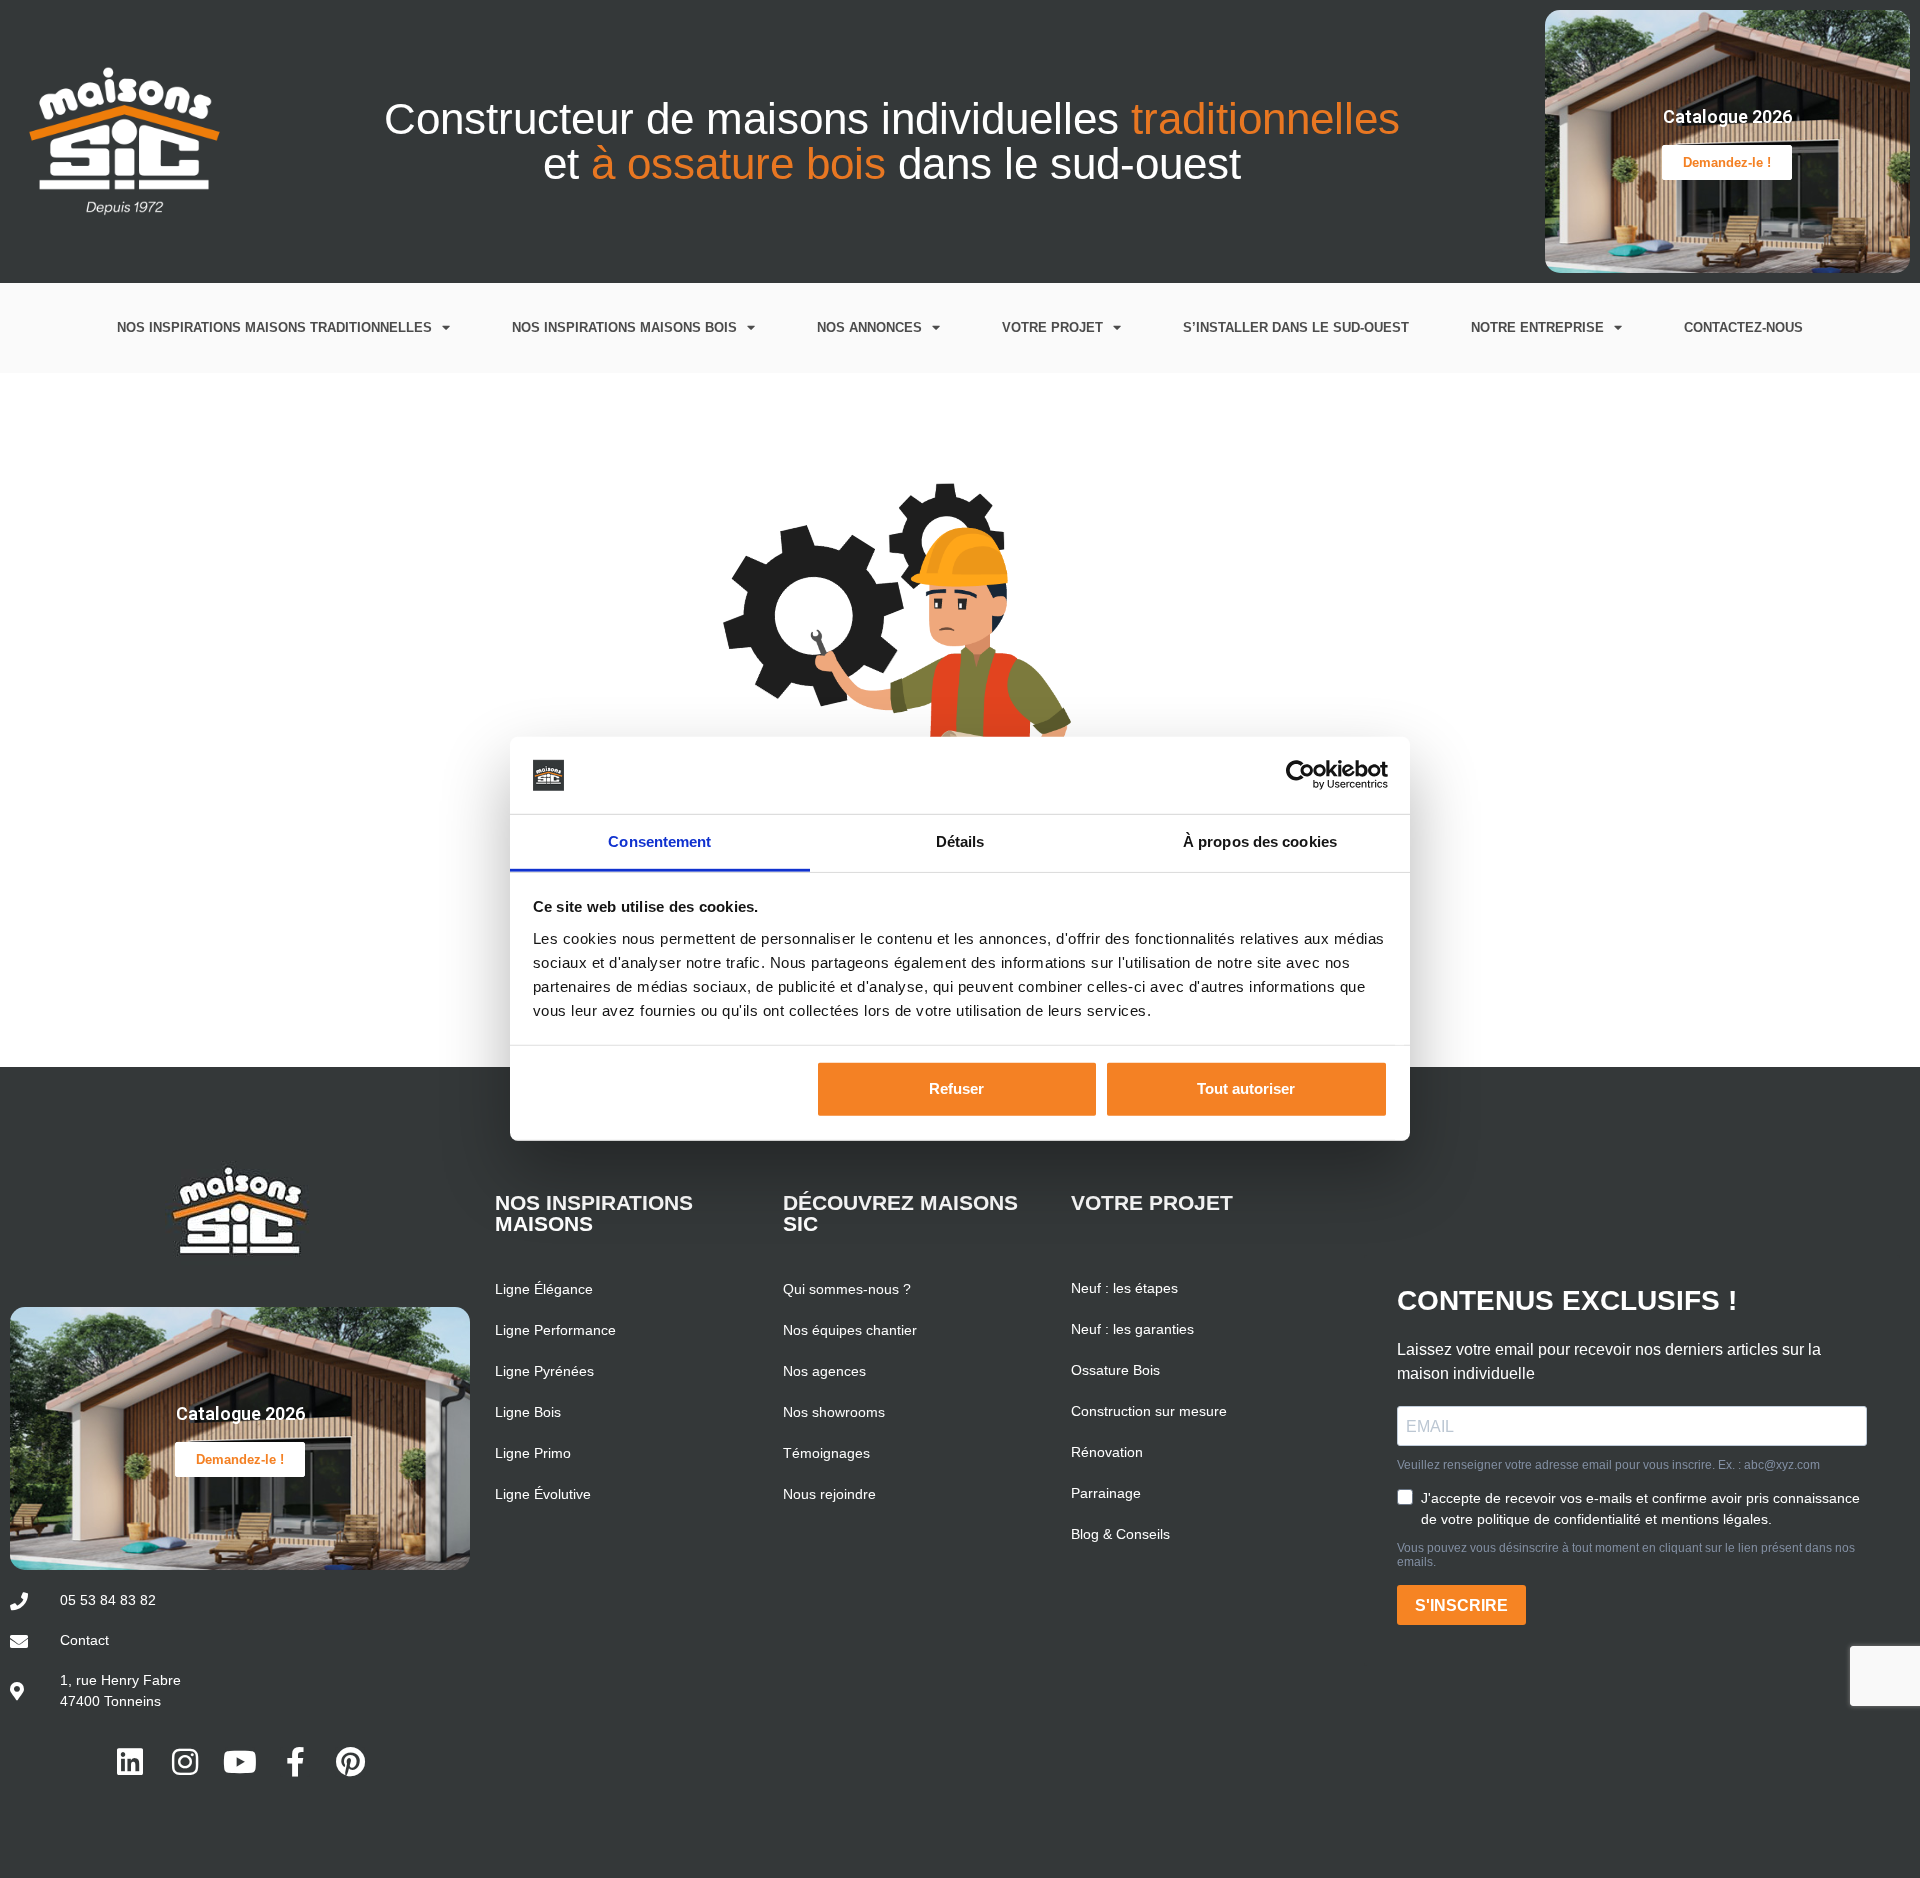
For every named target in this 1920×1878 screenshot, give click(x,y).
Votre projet (1052, 327)
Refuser (956, 1088)
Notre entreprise (1537, 327)
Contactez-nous (1743, 327)
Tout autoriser (1246, 1088)
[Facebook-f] (295, 1762)
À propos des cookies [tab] (1260, 841)
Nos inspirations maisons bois (624, 327)
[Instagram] (185, 1762)
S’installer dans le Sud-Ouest (1296, 327)
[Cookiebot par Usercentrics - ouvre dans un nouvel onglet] (1300, 775)
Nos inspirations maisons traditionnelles (274, 327)
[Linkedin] (130, 1762)
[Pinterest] (350, 1762)
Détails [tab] (960, 841)
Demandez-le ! (1727, 162)
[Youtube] (240, 1762)
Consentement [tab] (659, 841)
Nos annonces (869, 327)
